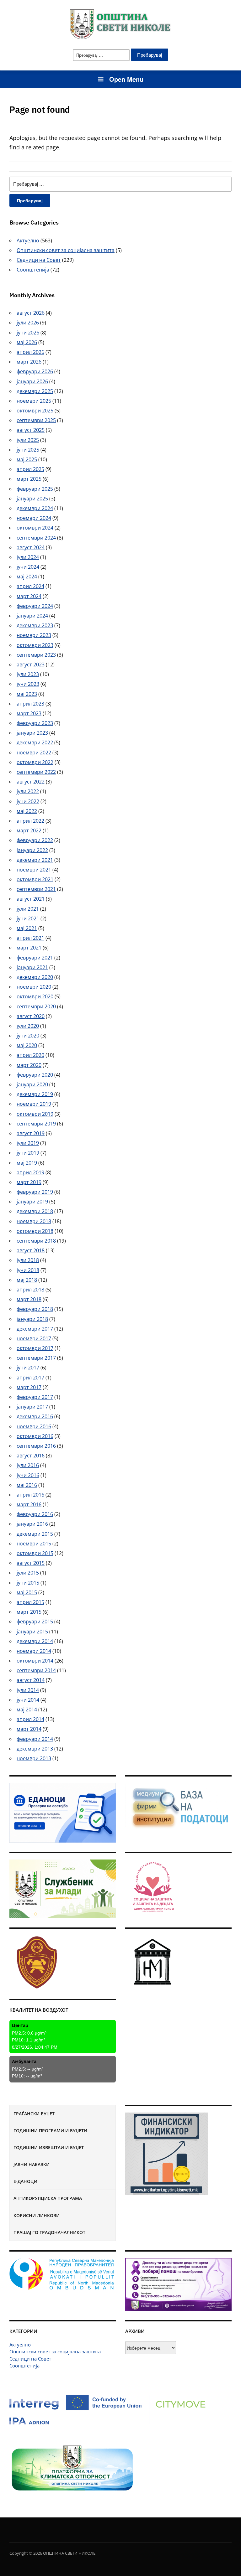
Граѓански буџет (34, 2114)
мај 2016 (27, 1485)
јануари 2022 (32, 850)
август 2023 (31, 665)
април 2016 (30, 1495)
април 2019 (30, 1172)
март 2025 (29, 479)
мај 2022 (27, 811)
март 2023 (29, 713)
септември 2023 (36, 655)
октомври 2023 (35, 645)
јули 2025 (28, 440)
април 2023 (30, 704)
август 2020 (31, 1016)
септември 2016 (36, 1446)
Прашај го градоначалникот (49, 2232)
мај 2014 (27, 1710)
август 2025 (31, 430)
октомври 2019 (35, 1114)
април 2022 (30, 821)
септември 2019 (36, 1124)
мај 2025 (27, 459)
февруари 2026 (35, 371)
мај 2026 (27, 342)
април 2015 (30, 1602)
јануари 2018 (32, 1319)
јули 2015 (28, 1573)
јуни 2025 (28, 450)
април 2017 (30, 1378)
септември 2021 (36, 889)
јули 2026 (28, 323)
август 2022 (31, 782)
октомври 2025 (35, 411)
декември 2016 (35, 1416)
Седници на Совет (30, 2359)
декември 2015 (35, 1534)
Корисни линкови (37, 2215)
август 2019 (31, 1133)
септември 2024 (36, 538)
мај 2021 (27, 928)
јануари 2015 (32, 1632)
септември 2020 (36, 1006)
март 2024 (29, 596)
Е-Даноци (25, 2181)
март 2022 (29, 830)
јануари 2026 (32, 381)
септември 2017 (36, 1358)
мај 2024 (27, 577)
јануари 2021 (32, 967)
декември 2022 (35, 742)
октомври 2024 (35, 528)
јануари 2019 (32, 1202)
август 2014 (31, 1680)
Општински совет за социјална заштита (55, 2351)
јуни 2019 (28, 1153)
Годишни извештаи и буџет (49, 2147)
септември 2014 (36, 1670)
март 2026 (29, 362)
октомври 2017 (35, 1348)
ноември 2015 (34, 1544)
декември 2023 (35, 625)
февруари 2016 (35, 1514)
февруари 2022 (35, 840)
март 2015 (29, 1612)
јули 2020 (28, 1026)
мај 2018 (27, 1280)
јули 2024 (28, 557)
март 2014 (29, 1729)
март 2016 (29, 1504)
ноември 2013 (34, 1758)
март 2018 (29, 1299)
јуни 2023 (28, 684)
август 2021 (31, 899)
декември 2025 (35, 391)
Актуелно (20, 2345)
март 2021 (29, 948)
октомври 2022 (35, 762)
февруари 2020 (35, 1075)
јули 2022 (28, 791)
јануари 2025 (32, 499)
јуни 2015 (28, 1583)
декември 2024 (35, 508)
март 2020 (29, 1065)
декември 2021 (35, 860)
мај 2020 (27, 1045)
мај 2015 (27, 1592)
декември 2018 (35, 1211)
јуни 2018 (28, 1270)
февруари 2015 (35, 1622)
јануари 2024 (32, 616)
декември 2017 (35, 1329)
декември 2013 (35, 1749)
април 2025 (30, 469)
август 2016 (31, 1456)
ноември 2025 (34, 401)
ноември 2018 (34, 1221)
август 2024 (31, 547)
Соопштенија (24, 2366)
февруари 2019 (35, 1192)
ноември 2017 (34, 1338)
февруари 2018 (35, 1309)
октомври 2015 (35, 1553)
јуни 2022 (28, 801)
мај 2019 (27, 1163)
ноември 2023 (34, 635)
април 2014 (30, 1719)
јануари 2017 (32, 1407)
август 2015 (31, 1563)
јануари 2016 (32, 1524)
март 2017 (29, 1387)
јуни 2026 (28, 333)
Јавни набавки (32, 2164)
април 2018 (30, 1290)
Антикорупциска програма (48, 2198)
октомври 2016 (35, 1436)
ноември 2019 (34, 1104)
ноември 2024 (34, 518)
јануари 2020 (32, 1084)
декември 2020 (35, 977)
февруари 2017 (35, 1397)
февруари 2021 (35, 958)
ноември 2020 (34, 987)
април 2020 (30, 1055)
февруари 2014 (35, 1739)
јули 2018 (28, 1260)
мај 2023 (27, 694)
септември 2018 (36, 1241)
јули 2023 (28, 674)
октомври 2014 (35, 1661)
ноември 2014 (34, 1651)
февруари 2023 (35, 723)
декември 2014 (35, 1641)
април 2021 (30, 938)
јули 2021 (28, 909)
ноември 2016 (34, 1426)
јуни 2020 (28, 1036)
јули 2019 (28, 1143)
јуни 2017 (28, 1368)
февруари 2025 (35, 489)
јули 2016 (28, 1465)
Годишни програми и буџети (50, 2131)
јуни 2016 (28, 1475)
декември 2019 (35, 1094)
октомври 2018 (35, 1231)
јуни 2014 (28, 1700)
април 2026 (30, 352)
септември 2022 (36, 772)
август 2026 (31, 313)
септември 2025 (36, 420)
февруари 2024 (35, 606)
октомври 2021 (35, 879)
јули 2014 (28, 1690)
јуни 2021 (28, 918)
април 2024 (30, 586)
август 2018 (31, 1250)
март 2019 (29, 1182)
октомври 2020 (35, 996)
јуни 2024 (28, 567)
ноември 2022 (34, 753)
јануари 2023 (32, 733)
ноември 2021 (34, 870)
